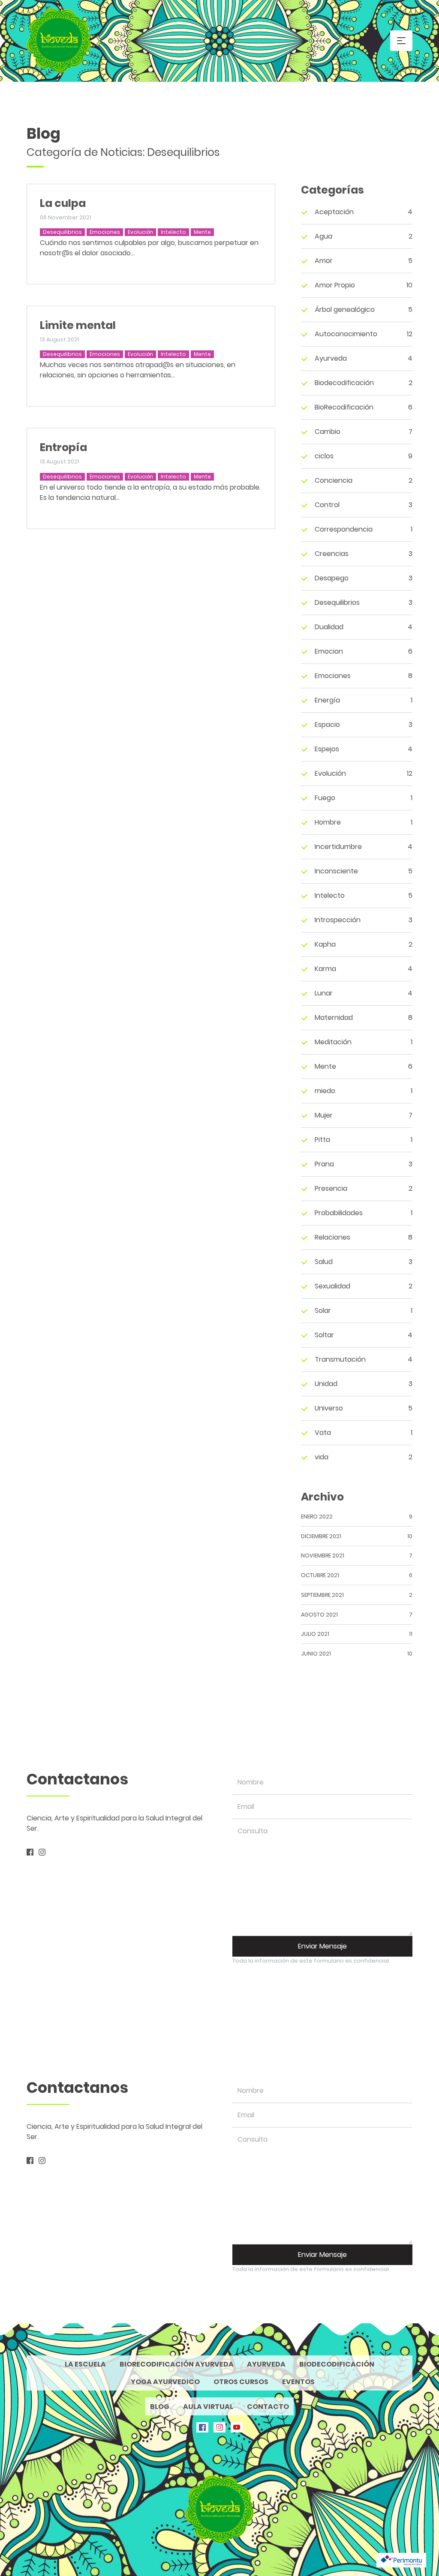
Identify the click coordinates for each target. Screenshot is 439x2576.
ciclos (324, 456)
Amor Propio (335, 285)
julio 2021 (315, 1634)
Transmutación (340, 1359)
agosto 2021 (319, 1615)
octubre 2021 (320, 1575)
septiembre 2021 (322, 1595)
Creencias (332, 554)
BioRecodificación (344, 407)
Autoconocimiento (346, 334)
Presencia (331, 1188)
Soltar (324, 1335)
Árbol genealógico (345, 309)
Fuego (325, 798)
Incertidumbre (338, 847)
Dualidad (329, 627)
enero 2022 (317, 1517)
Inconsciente (336, 871)
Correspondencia (344, 529)
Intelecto (173, 232)
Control (327, 505)
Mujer (324, 1115)
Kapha (325, 944)
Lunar (324, 993)
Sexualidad (332, 1286)
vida (322, 1457)
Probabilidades (339, 1213)
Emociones (105, 232)
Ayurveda (331, 358)
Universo (329, 1408)
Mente (202, 232)
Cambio (328, 432)
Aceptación (334, 212)
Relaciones (332, 1237)
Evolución (140, 232)
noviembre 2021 (323, 1555)
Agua (323, 236)
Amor (324, 261)
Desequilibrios (62, 232)
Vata (323, 1433)
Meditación (333, 1042)
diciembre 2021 (321, 1536)
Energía (327, 700)
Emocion (329, 651)
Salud (324, 1262)
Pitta (322, 1140)
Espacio (327, 725)
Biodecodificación (344, 383)
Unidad (326, 1384)
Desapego (332, 578)
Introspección (338, 920)
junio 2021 (316, 1654)
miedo (325, 1091)
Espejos (327, 749)
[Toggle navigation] (401, 41)
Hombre (328, 822)
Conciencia (334, 480)
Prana (324, 1164)
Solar (323, 1310)
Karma (325, 969)
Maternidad (334, 1018)
